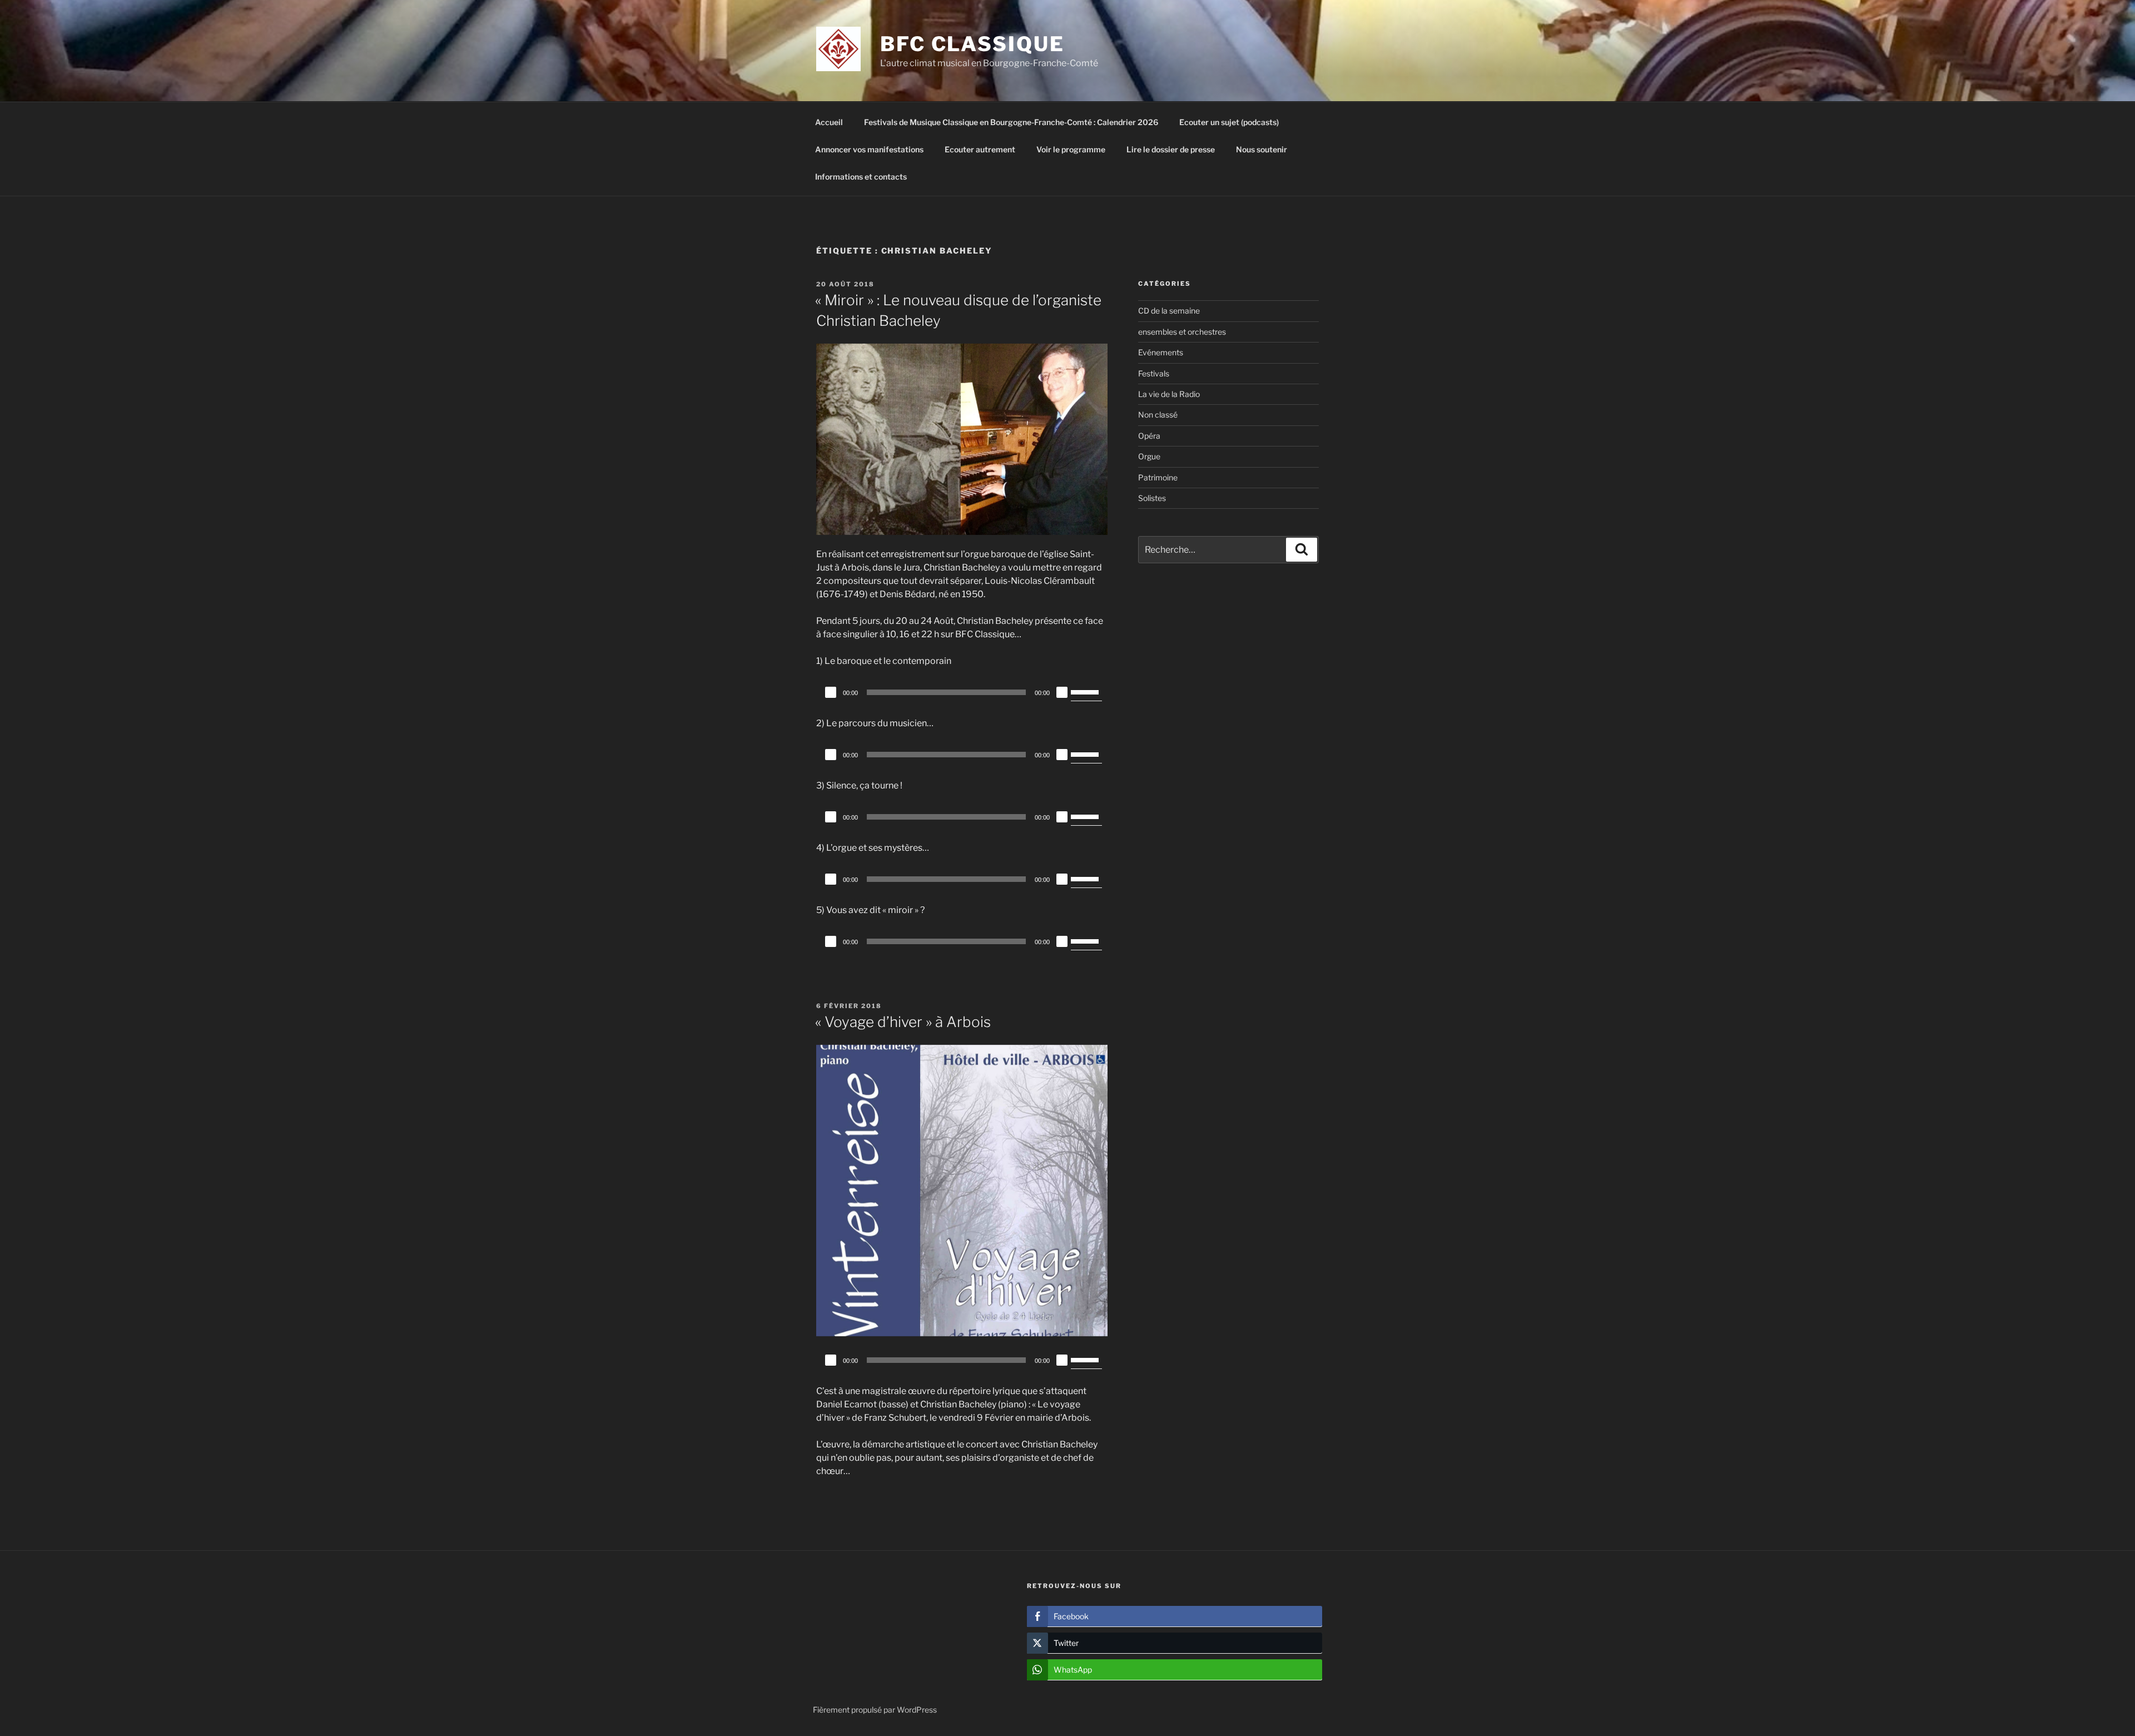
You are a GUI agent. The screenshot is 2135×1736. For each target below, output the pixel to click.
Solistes (1152, 498)
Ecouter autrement (980, 149)
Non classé (1158, 415)
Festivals (1154, 373)
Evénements (1161, 352)
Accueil (829, 122)
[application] (962, 692)
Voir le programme (1071, 149)
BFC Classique (972, 44)
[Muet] (1062, 692)
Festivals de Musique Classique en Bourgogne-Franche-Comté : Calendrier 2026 (1011, 122)
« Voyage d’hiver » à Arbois (903, 1022)
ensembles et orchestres (1182, 332)
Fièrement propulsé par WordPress (875, 1710)
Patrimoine (1158, 477)
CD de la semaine (1169, 311)
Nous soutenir (1262, 149)
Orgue (1149, 456)
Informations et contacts (861, 177)
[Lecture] (831, 692)
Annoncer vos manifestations (869, 149)
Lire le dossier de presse (1171, 149)
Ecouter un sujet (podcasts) (1229, 122)
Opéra (1149, 436)
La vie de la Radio (1169, 394)
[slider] (1086, 691)
